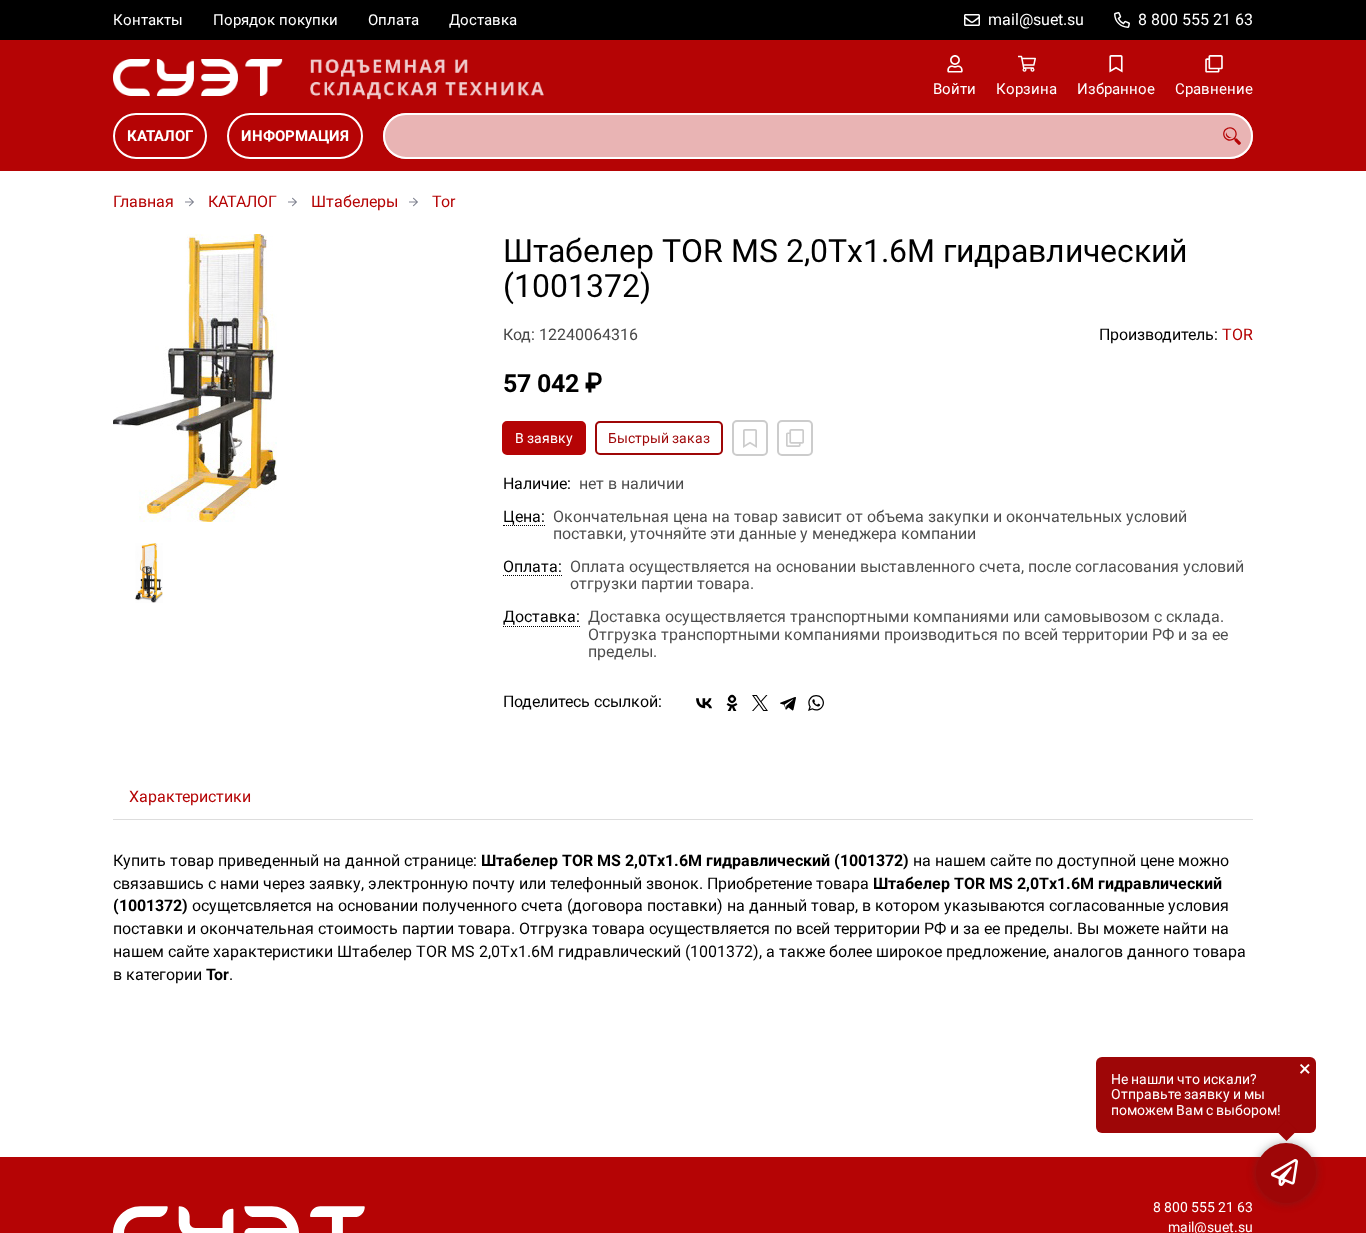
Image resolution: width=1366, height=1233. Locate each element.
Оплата (393, 20)
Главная (143, 201)
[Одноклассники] (732, 703)
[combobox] (818, 136)
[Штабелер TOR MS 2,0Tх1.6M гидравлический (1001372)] (293, 378)
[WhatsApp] (816, 703)
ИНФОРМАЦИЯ (295, 136)
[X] (760, 703)
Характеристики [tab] (190, 796)
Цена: (524, 517)
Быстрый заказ (659, 438)
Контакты (148, 20)
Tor (443, 201)
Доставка (483, 20)
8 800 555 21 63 (1195, 19)
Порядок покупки (275, 20)
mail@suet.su (1036, 19)
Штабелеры (354, 201)
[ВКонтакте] (704, 703)
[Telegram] (788, 703)
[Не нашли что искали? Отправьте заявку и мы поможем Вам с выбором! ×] (1286, 1173)
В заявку (544, 438)
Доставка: (541, 617)
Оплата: (532, 567)
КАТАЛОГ (160, 136)
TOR (1237, 334)
